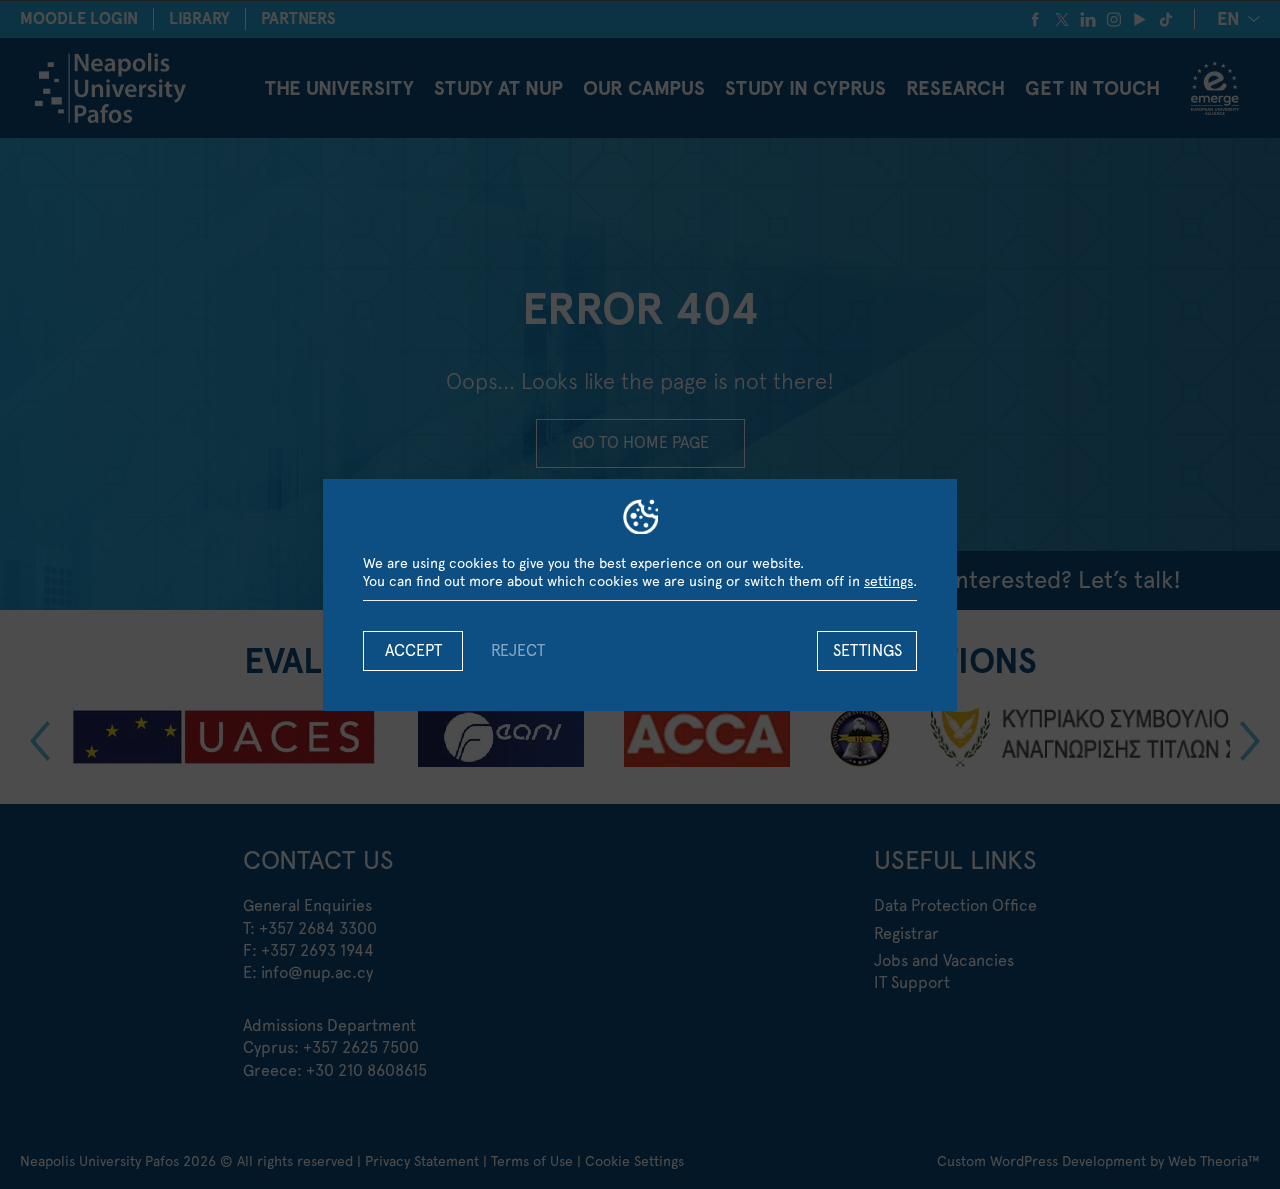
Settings (867, 650)
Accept (413, 650)
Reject (518, 650)
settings (888, 581)
